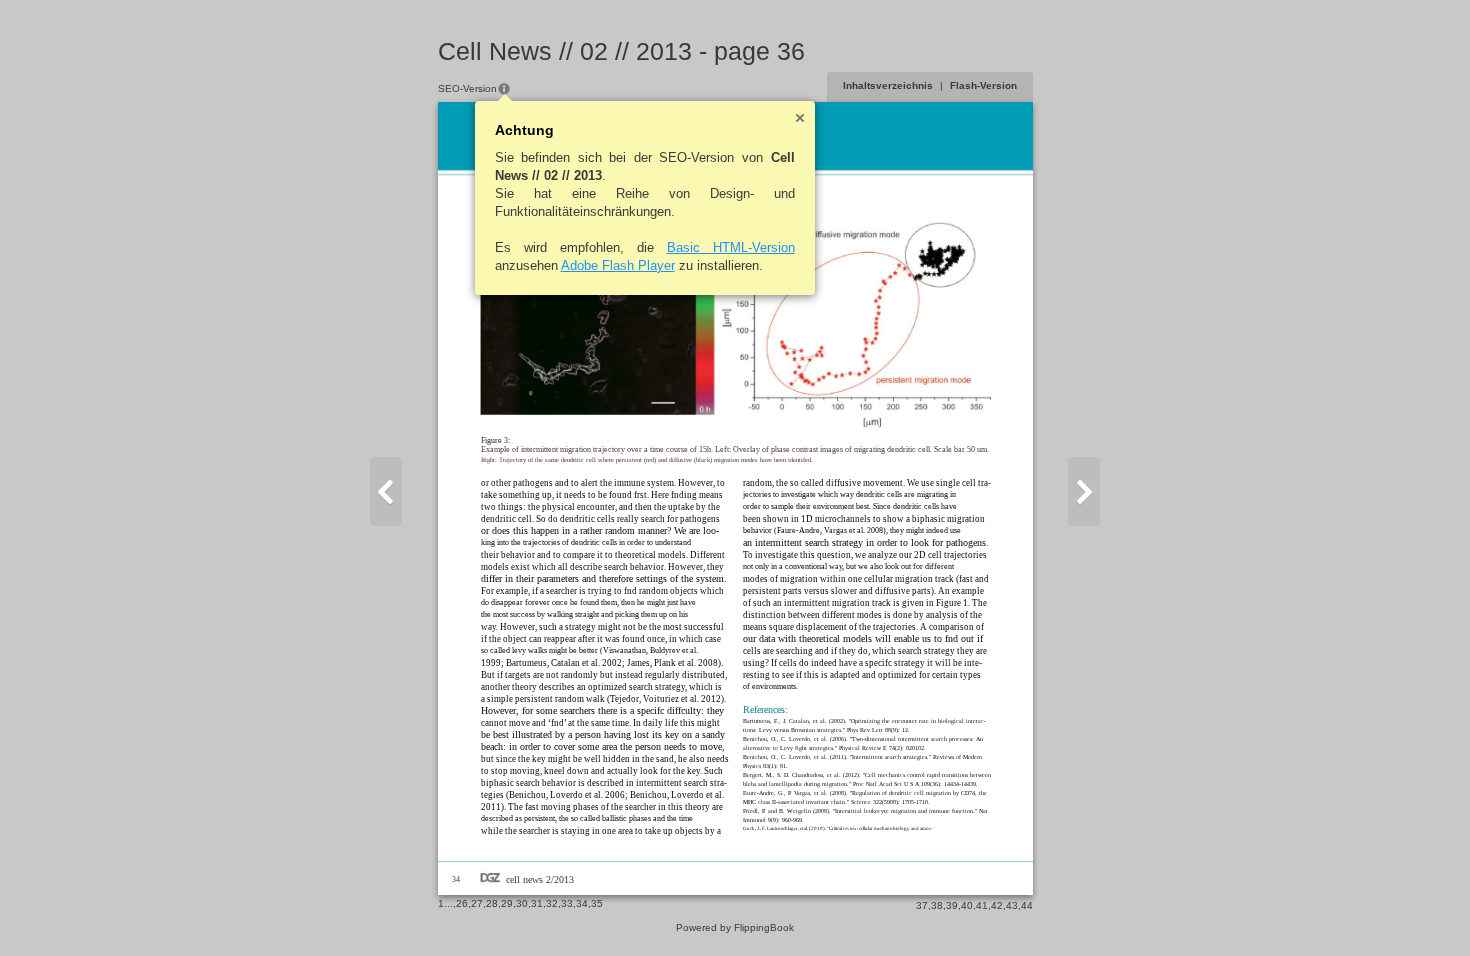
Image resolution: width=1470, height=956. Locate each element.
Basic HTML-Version (731, 247)
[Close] (800, 118)
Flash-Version (983, 85)
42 (997, 905)
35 (597, 903)
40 (967, 905)
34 (582, 903)
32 (552, 903)
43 (1012, 905)
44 (1027, 905)
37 (922, 905)
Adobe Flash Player (618, 265)
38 (937, 905)
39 (952, 905)
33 (567, 903)
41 (982, 905)
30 (522, 903)
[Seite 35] (386, 491)
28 (492, 903)
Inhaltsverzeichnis (888, 85)
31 (537, 903)
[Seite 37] (1084, 491)
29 (507, 903)
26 (462, 903)
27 (477, 903)
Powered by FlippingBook (735, 927)
